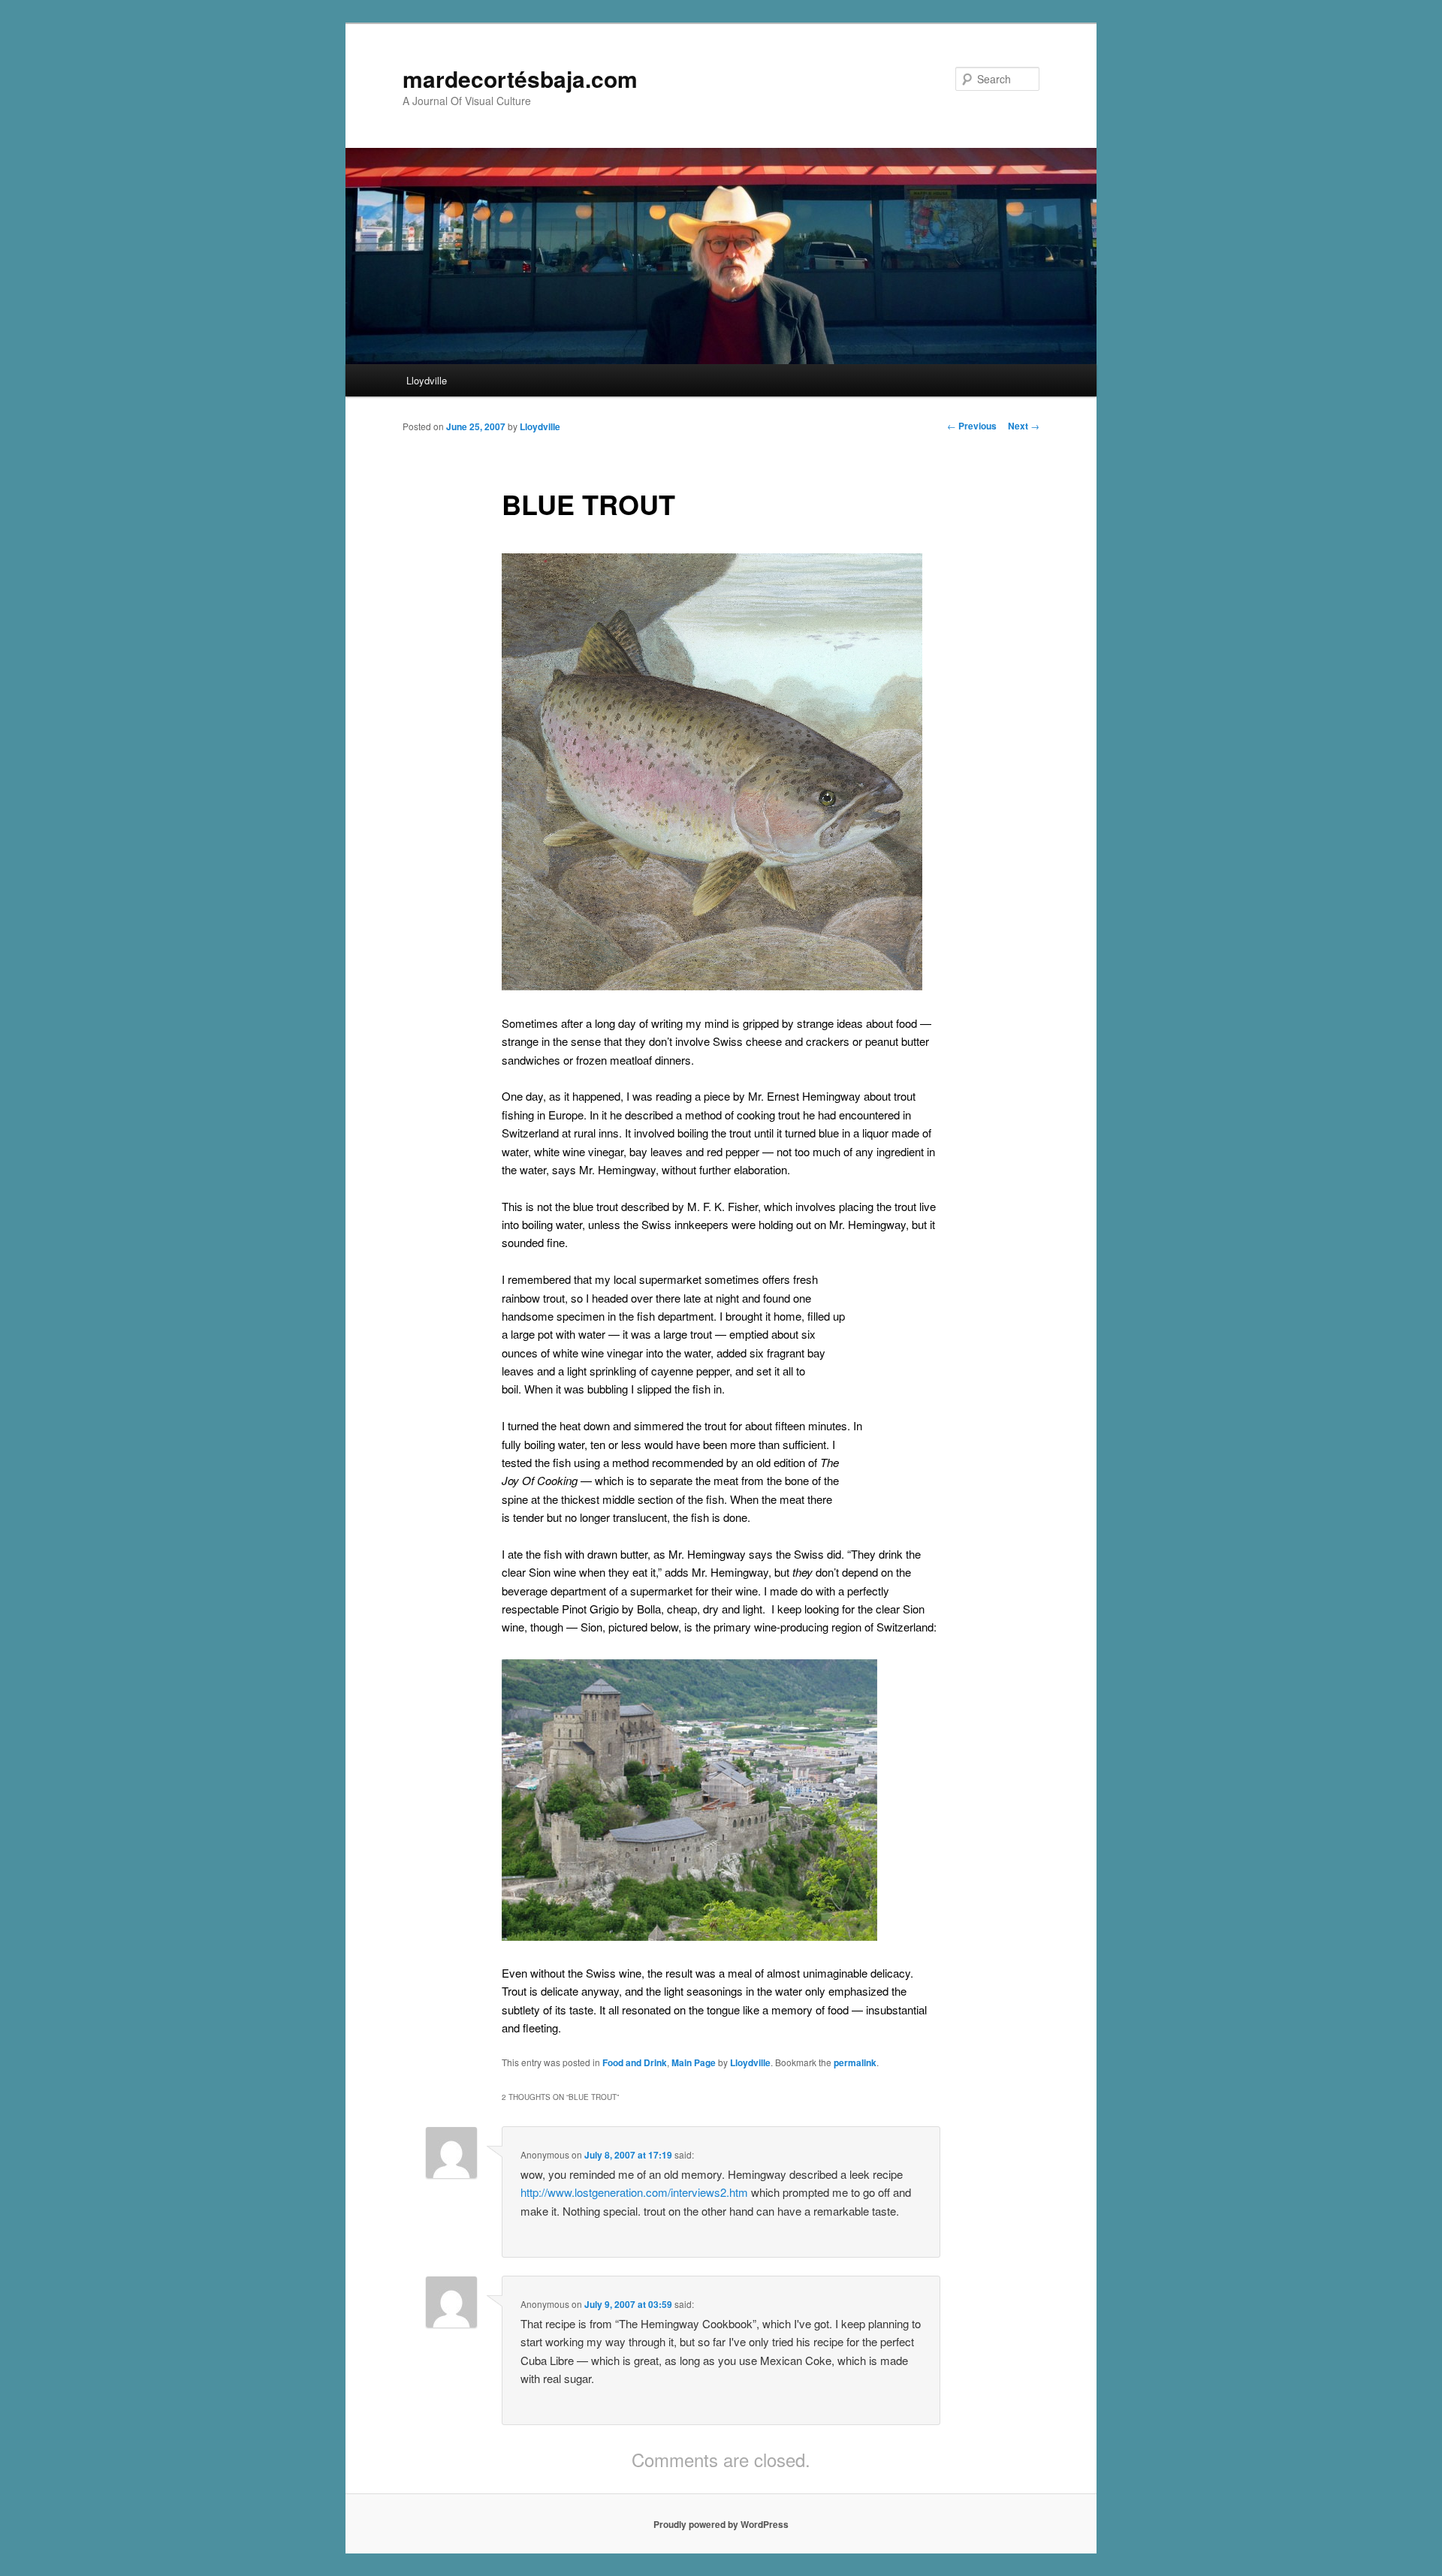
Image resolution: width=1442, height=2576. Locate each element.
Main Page (694, 2062)
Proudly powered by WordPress (721, 2524)
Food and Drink (635, 2062)
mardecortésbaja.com (520, 78)
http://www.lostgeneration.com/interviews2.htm (634, 2192)
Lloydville (427, 380)
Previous (972, 426)
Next (1024, 426)
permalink (855, 2062)
